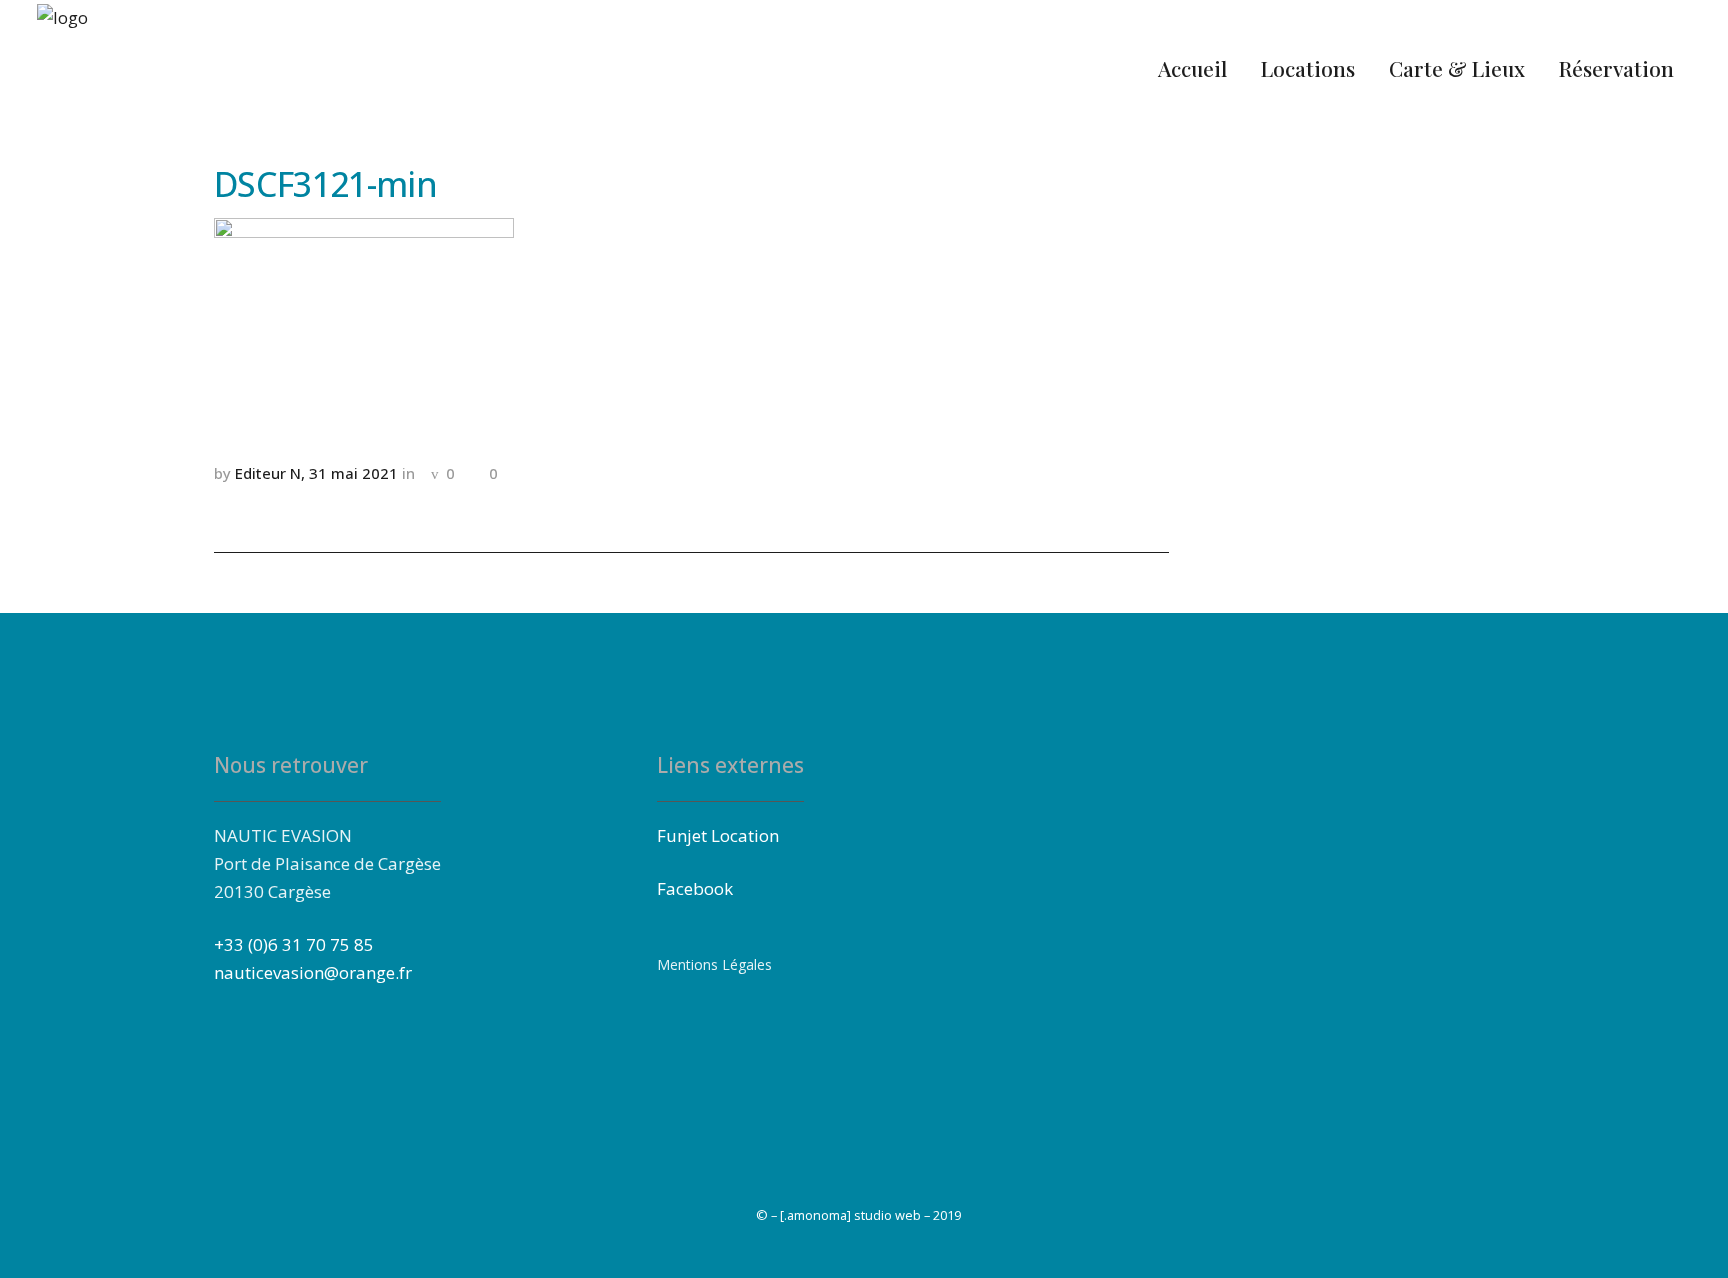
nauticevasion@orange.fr (313, 972)
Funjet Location (718, 835)
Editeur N (268, 473)
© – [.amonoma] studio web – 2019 (858, 1215)
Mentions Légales (714, 964)
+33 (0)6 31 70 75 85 (294, 944)
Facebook (695, 888)
